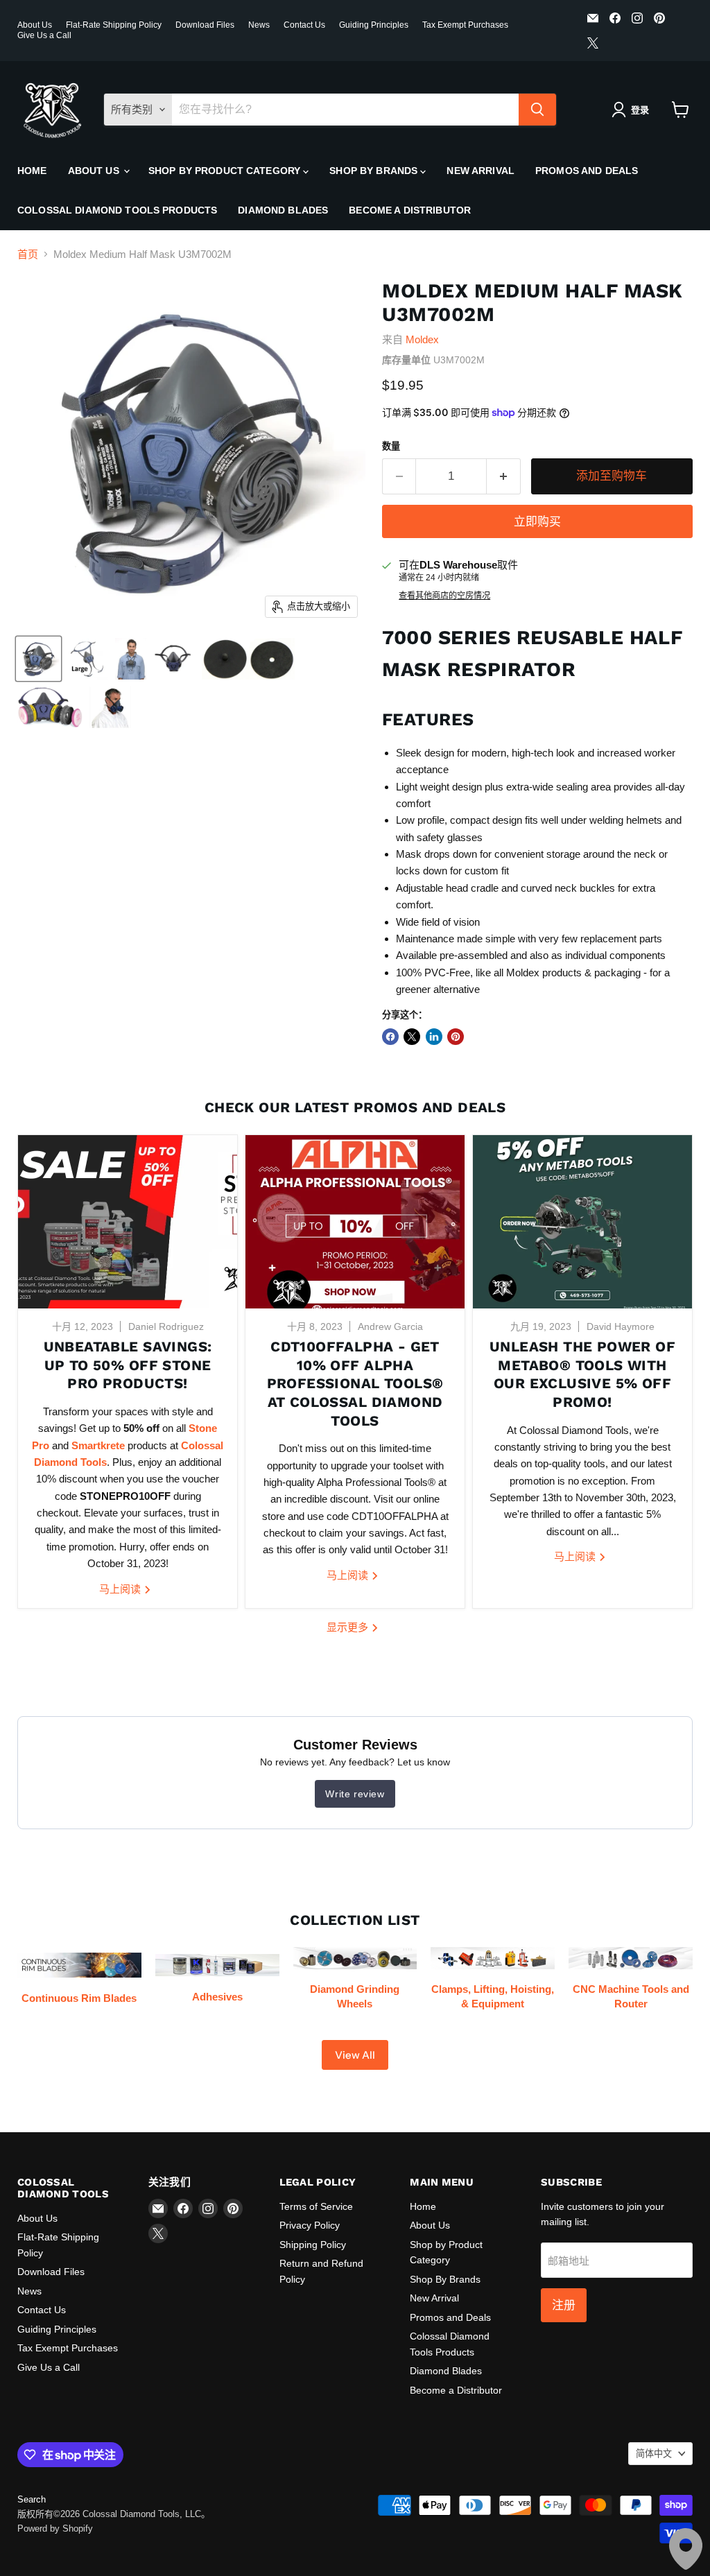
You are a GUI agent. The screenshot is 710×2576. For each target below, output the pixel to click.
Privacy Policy (310, 2225)
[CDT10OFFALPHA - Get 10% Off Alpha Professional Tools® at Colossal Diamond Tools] (355, 1222)
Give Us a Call (44, 35)
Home (32, 171)
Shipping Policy (313, 2245)
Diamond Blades (283, 210)
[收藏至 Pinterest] (456, 1037)
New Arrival (480, 171)
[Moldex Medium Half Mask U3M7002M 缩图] (38, 659)
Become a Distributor (410, 210)
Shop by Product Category (226, 171)
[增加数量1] (504, 476)
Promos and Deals (587, 171)
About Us (35, 25)
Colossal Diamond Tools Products (117, 210)
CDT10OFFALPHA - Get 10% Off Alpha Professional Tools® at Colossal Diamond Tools (355, 1384)
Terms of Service (316, 2206)
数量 (391, 446)
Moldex (422, 339)
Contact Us (304, 25)
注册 (564, 2305)
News (259, 25)
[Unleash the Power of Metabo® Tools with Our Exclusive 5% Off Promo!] (582, 1222)
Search (32, 2499)
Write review (355, 1794)
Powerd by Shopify (55, 2529)
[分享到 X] (412, 1037)
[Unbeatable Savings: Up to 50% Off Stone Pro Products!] (128, 1222)
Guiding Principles (374, 25)
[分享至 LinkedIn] (434, 1037)
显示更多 (349, 1627)
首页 (28, 254)
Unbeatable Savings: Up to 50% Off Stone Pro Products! (128, 1365)
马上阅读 (121, 1589)
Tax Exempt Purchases (465, 25)
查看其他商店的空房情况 (444, 596)
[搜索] (537, 110)
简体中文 (654, 2454)
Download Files (205, 25)
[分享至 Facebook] (390, 1037)
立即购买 (537, 521)
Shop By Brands (375, 171)
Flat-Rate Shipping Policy (114, 25)
